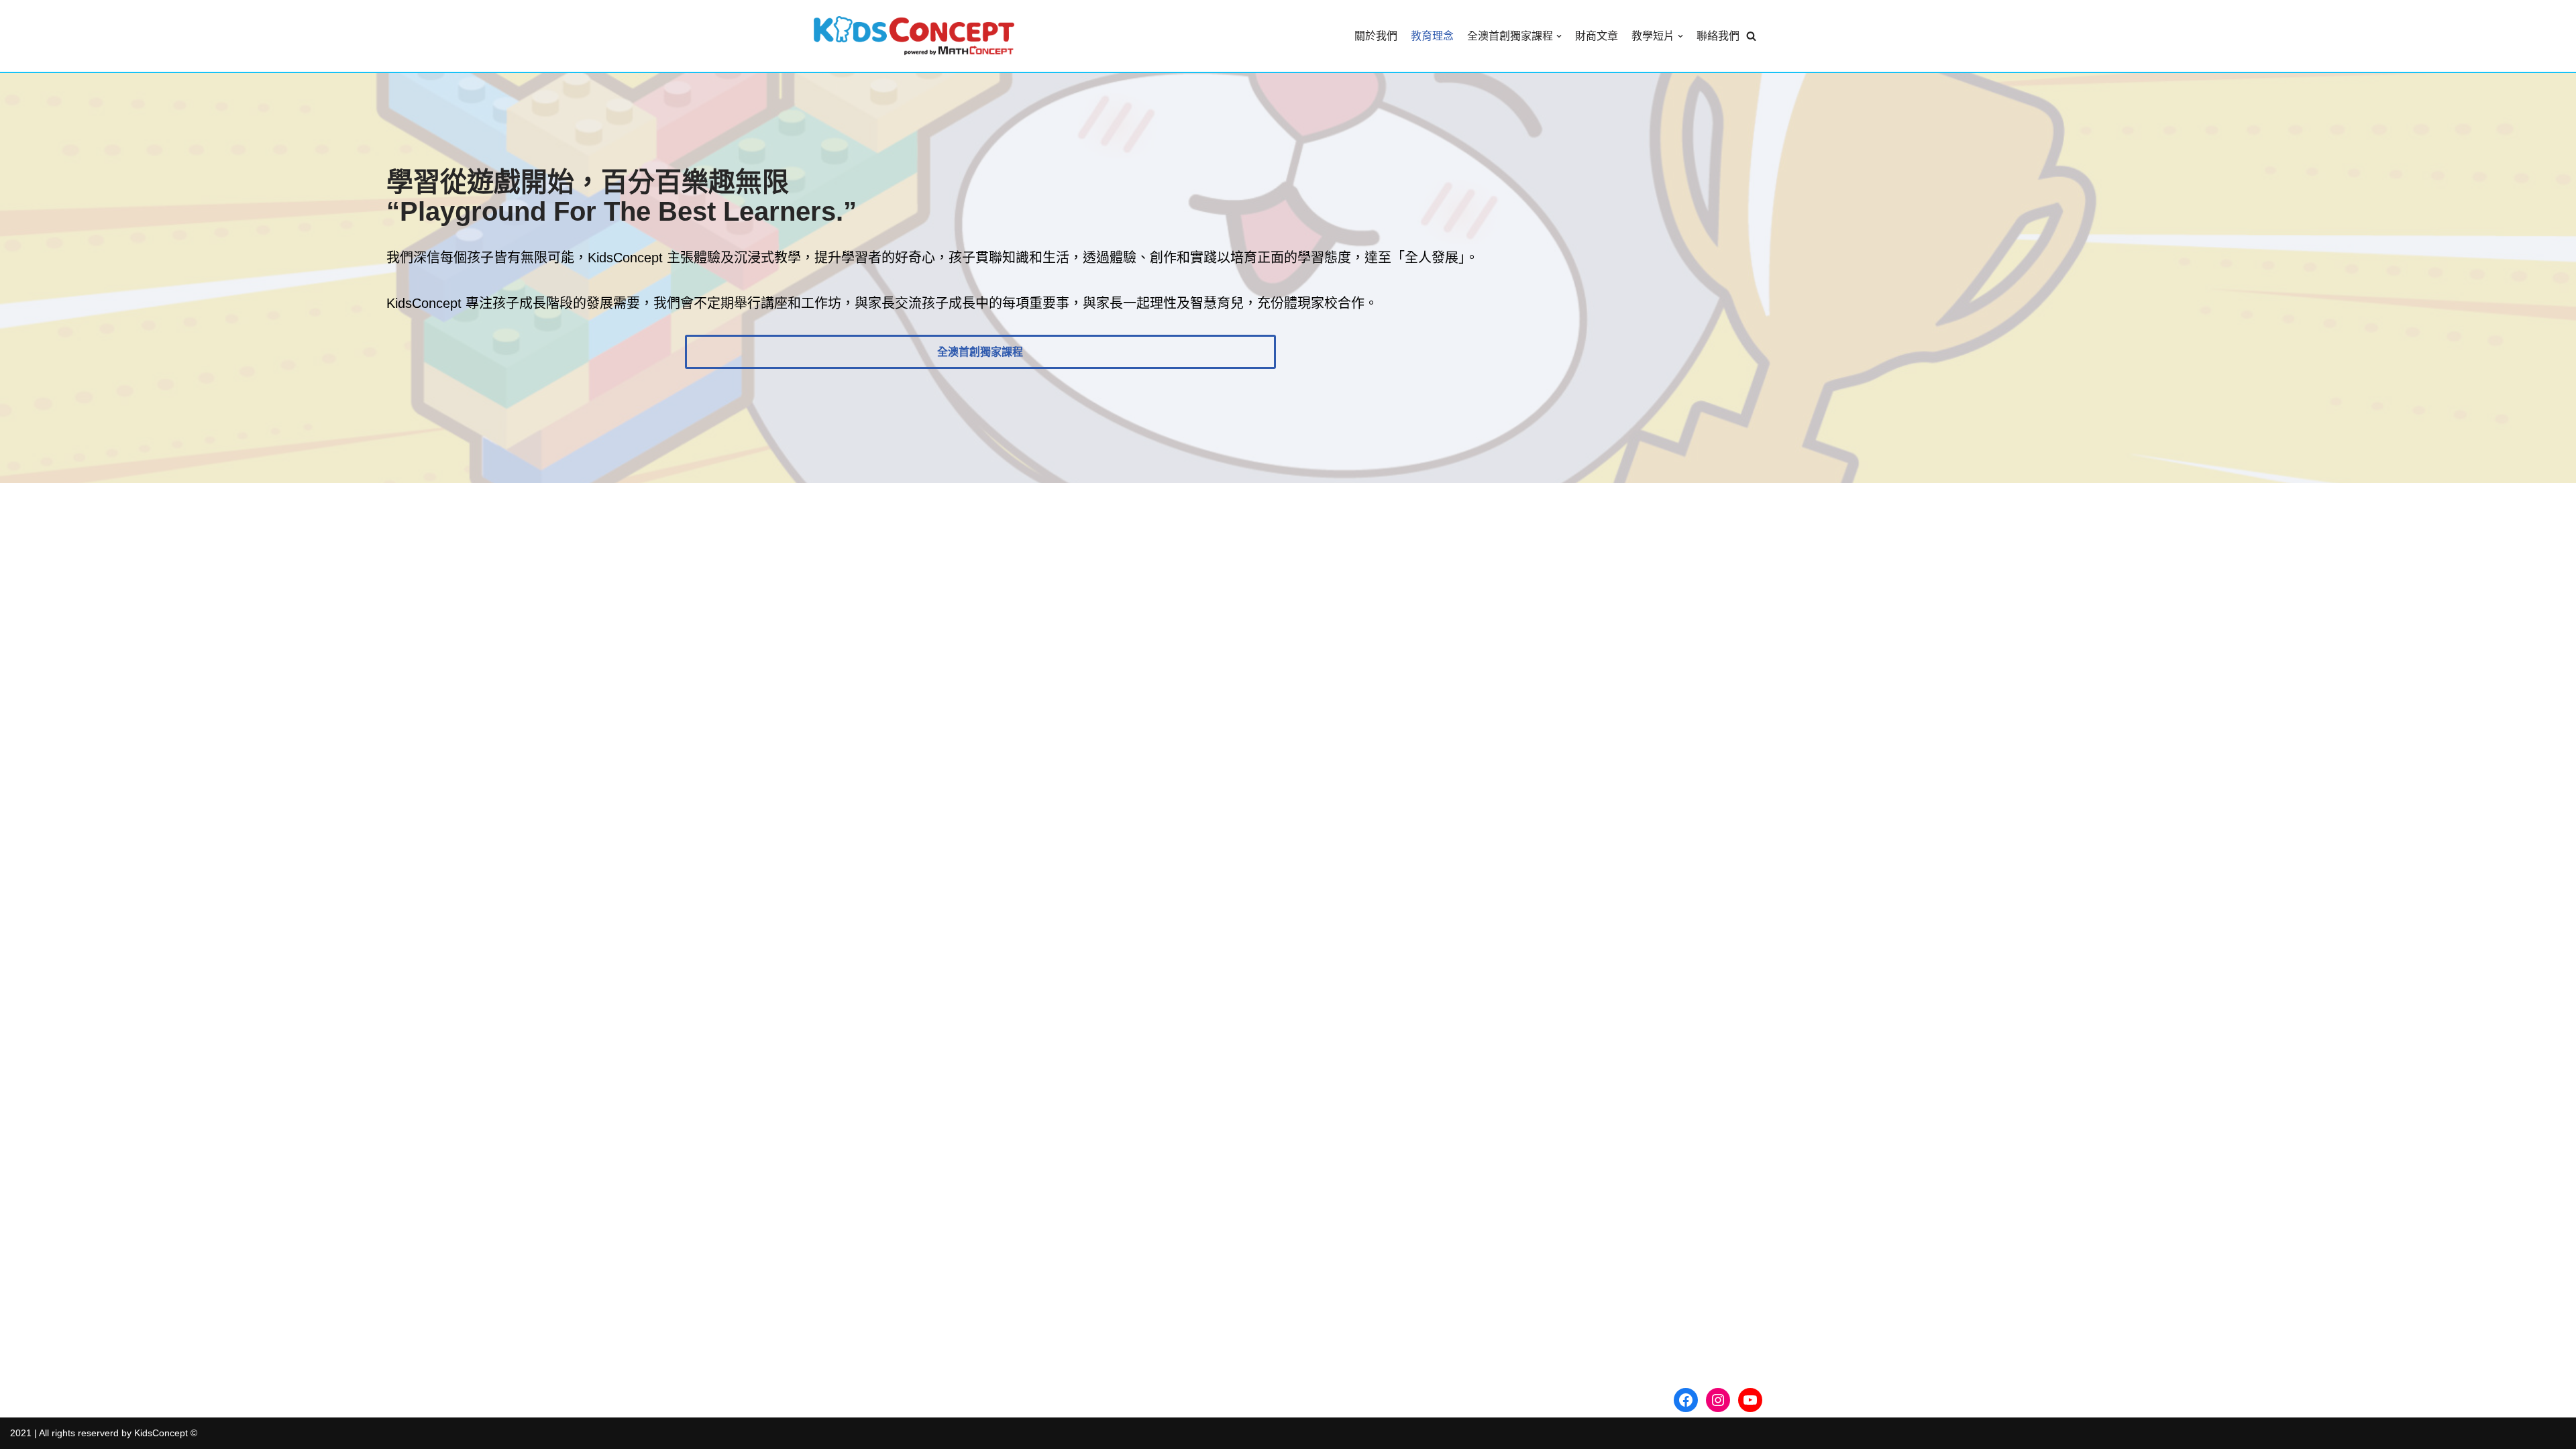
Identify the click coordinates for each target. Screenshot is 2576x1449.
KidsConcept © (166, 1433)
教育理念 (1432, 36)
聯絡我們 (1718, 36)
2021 (21, 1433)
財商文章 (1597, 36)
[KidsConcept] (914, 36)
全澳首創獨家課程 (980, 352)
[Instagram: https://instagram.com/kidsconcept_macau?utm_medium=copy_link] (1718, 1400)
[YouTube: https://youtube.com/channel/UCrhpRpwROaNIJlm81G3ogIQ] (1750, 1400)
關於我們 (1376, 36)
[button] (1751, 36)
